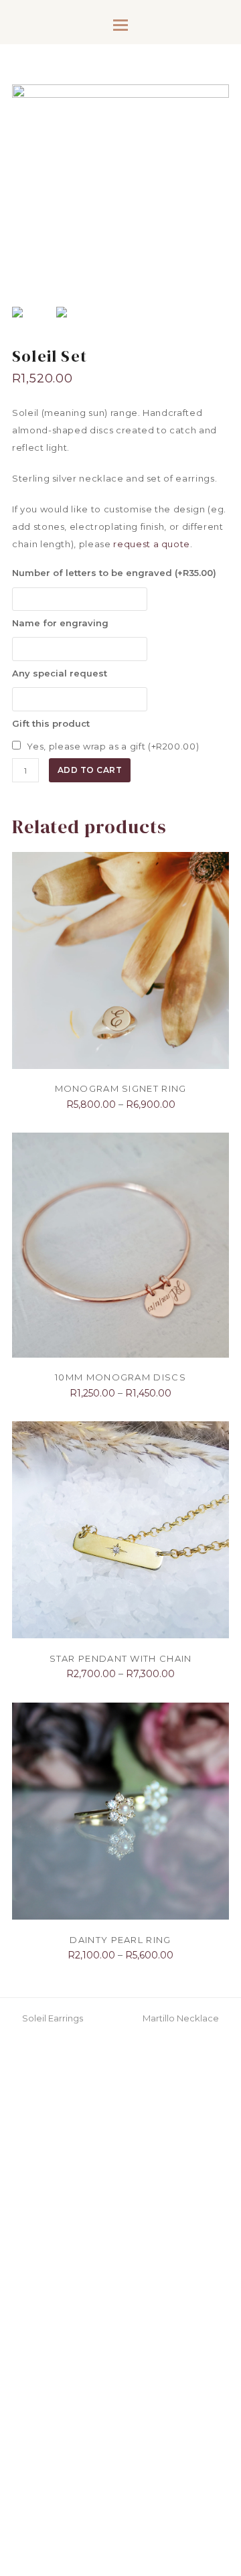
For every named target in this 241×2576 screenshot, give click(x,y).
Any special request (60, 673)
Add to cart (90, 770)
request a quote (152, 544)
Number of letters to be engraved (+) (114, 573)
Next (218, 202)
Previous (23, 202)
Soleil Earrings (52, 2018)
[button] (120, 25)
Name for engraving (60, 623)
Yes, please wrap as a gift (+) (112, 746)
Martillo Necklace (181, 2018)
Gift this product (51, 723)
